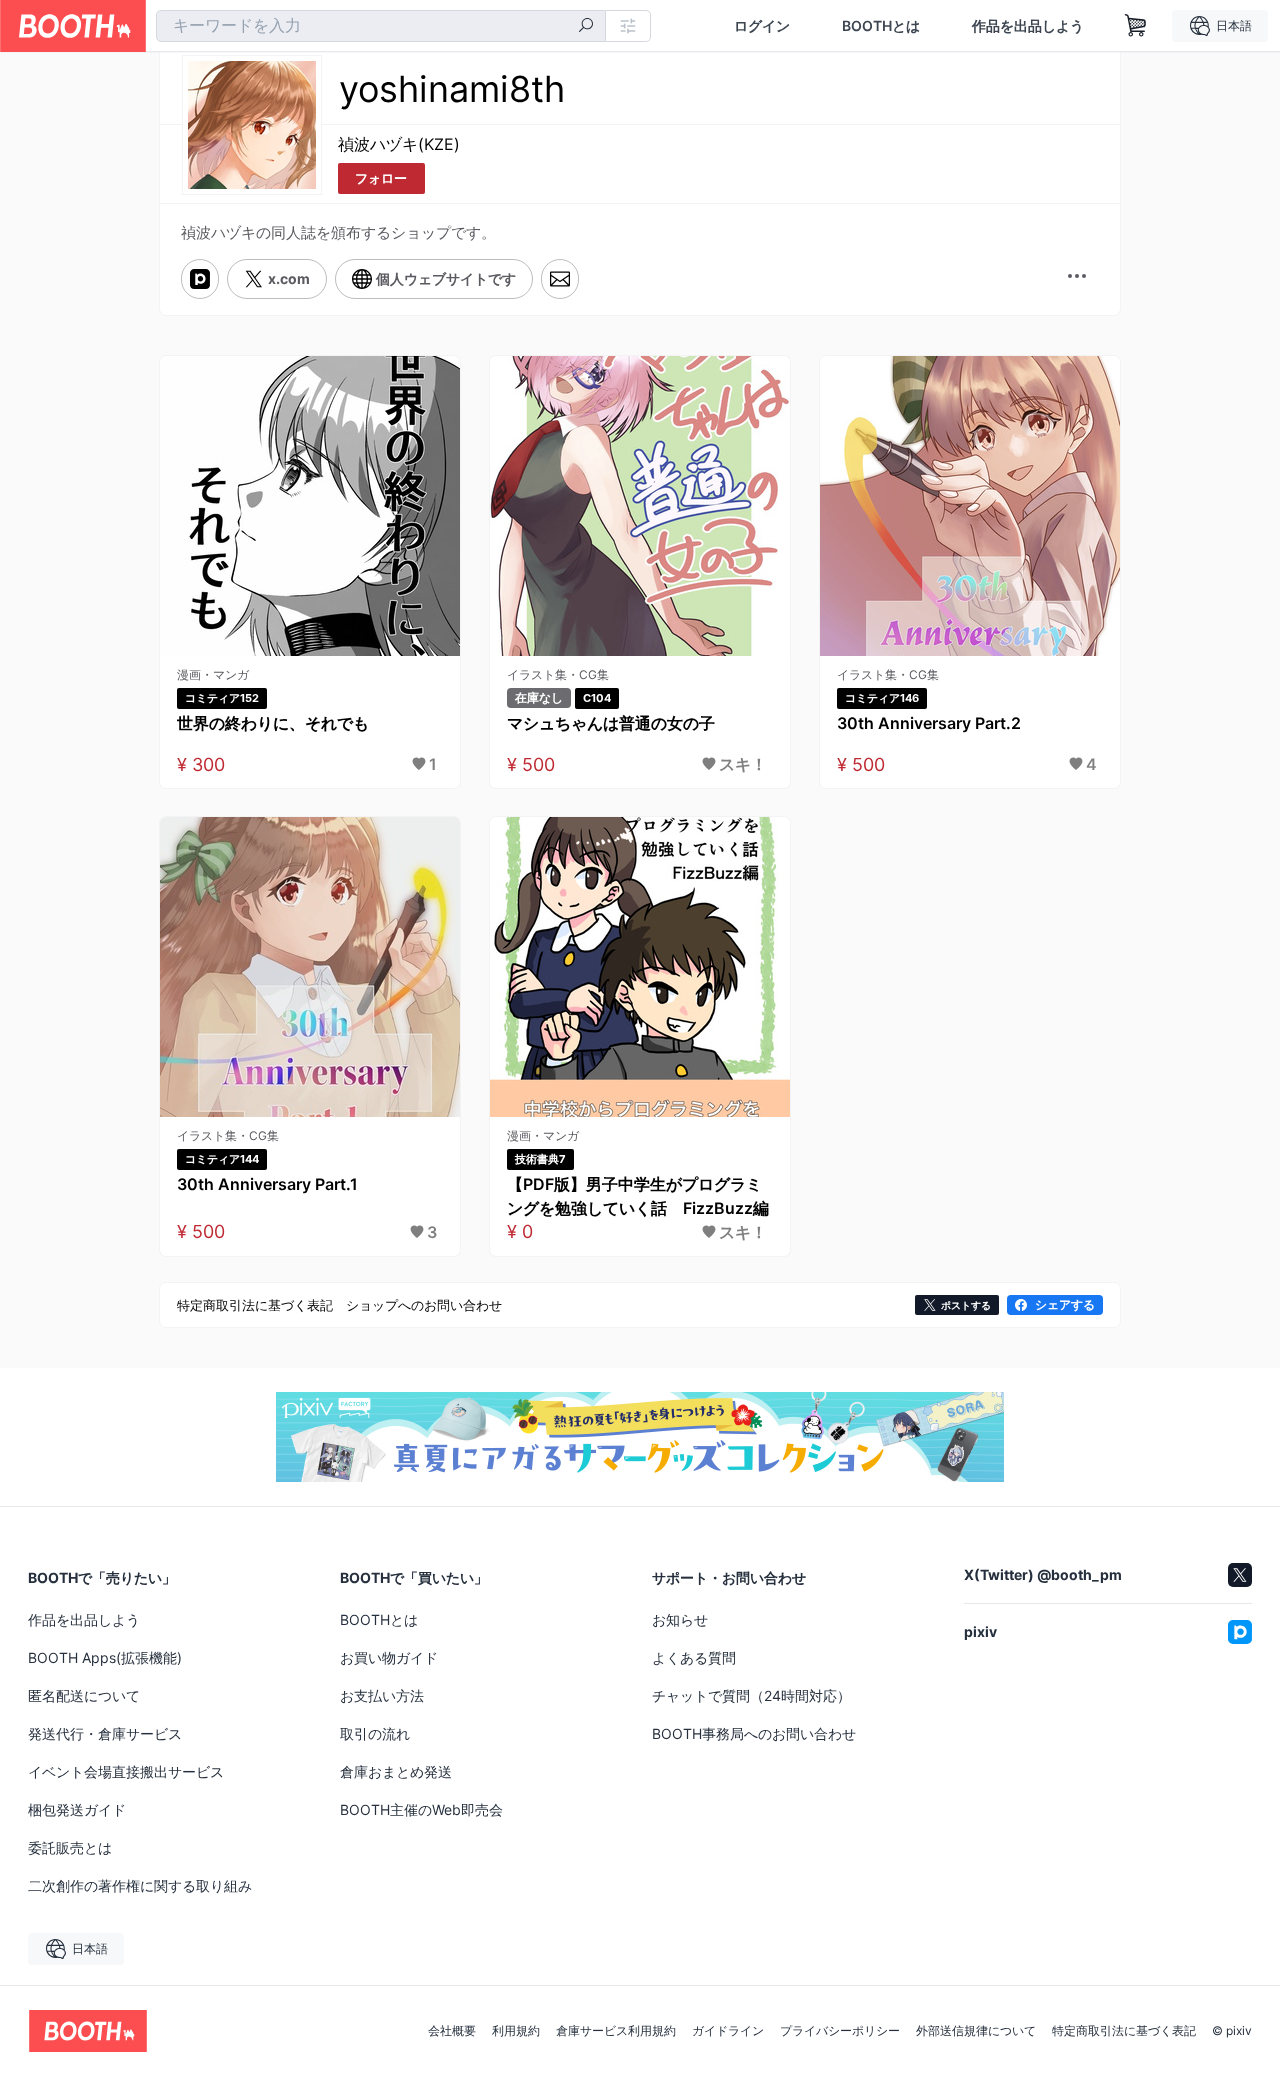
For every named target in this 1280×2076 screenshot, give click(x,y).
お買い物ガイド (389, 1657)
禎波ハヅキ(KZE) (399, 144)
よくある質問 (694, 1657)
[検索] (586, 27)
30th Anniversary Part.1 (267, 1184)
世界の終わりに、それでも (273, 723)
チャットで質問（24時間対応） (751, 1695)
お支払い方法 (382, 1695)
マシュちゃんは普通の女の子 (611, 723)
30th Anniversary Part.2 (929, 723)
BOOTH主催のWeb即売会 (421, 1809)
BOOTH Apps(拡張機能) (105, 1657)
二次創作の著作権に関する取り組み (140, 1885)
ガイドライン (728, 2031)
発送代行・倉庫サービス (105, 1733)
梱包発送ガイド (77, 1809)
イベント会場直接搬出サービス (126, 1771)
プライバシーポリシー (840, 2031)
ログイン (762, 26)
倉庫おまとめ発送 (396, 1771)
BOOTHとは (881, 26)
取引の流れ (375, 1733)
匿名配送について (84, 1695)
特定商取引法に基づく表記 (1124, 2031)
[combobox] (381, 26)
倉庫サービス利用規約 (616, 2031)
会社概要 (452, 2031)
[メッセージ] (560, 279)
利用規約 (516, 2031)
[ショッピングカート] (1136, 26)
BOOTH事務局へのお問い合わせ (754, 1733)
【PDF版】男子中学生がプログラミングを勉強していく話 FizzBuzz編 (638, 1196)
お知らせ (680, 1619)
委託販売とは (70, 1847)
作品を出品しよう (1028, 26)
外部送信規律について (976, 2031)
